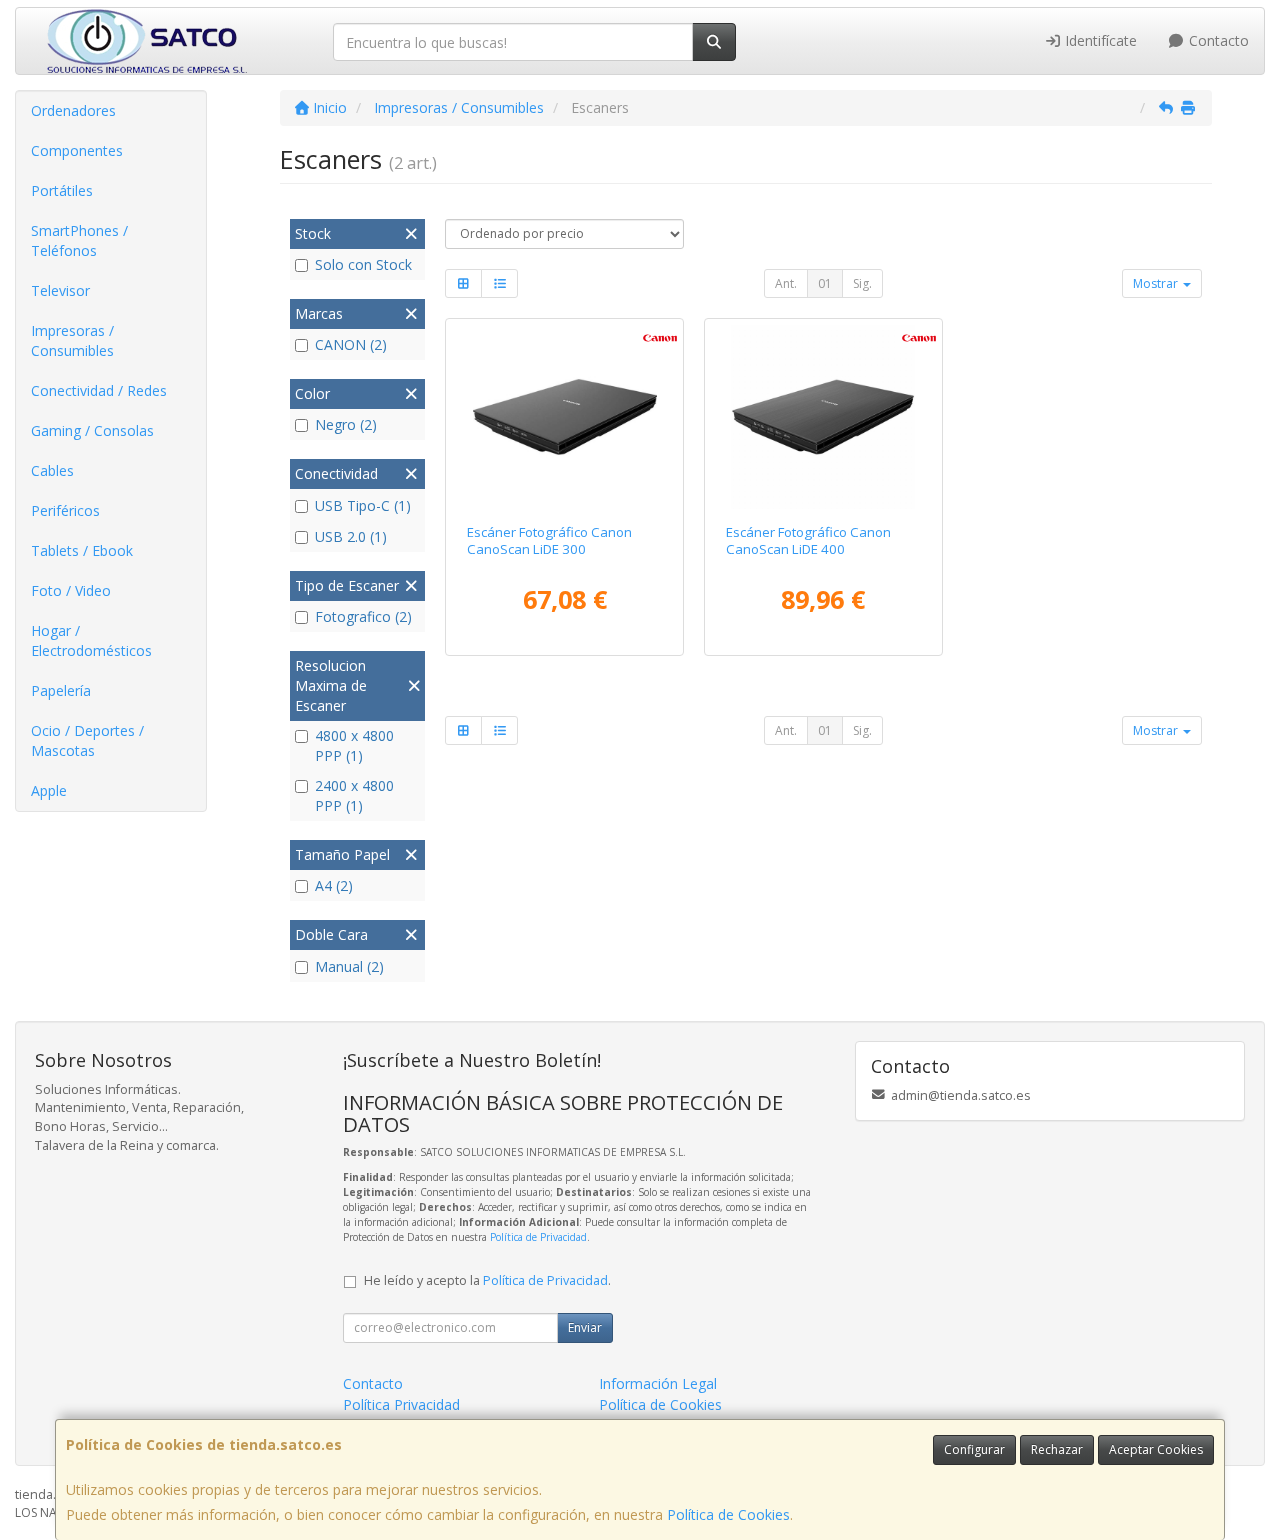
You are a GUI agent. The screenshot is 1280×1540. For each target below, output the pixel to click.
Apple (49, 790)
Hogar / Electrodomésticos (91, 640)
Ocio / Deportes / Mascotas (87, 740)
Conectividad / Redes (99, 390)
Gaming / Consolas (92, 430)
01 (825, 283)
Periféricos (65, 510)
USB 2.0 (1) (351, 536)
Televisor (60, 290)
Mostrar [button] (1157, 283)
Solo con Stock (363, 264)
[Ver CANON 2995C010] (565, 417)
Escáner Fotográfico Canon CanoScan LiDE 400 (808, 540)
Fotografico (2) (363, 616)
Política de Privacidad (538, 1237)
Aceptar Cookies (1156, 1449)
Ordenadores (73, 110)
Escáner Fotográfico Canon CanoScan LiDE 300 (549, 540)
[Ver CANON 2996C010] (823, 417)
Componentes (77, 150)
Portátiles (62, 190)
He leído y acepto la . (487, 1280)
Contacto (1217, 40)
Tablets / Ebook (82, 550)
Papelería (61, 690)
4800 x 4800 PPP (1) (354, 745)
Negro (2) (346, 424)
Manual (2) (349, 966)
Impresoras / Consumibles (72, 340)
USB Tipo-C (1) (363, 505)
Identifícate (1099, 40)
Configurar (974, 1449)
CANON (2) (351, 344)
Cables (52, 470)
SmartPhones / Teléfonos (79, 240)
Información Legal (658, 1383)
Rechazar (1057, 1449)
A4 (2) (334, 885)
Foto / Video (71, 590)
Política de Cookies (728, 1514)
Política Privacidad (401, 1404)
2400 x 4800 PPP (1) (354, 795)
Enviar (585, 1327)
